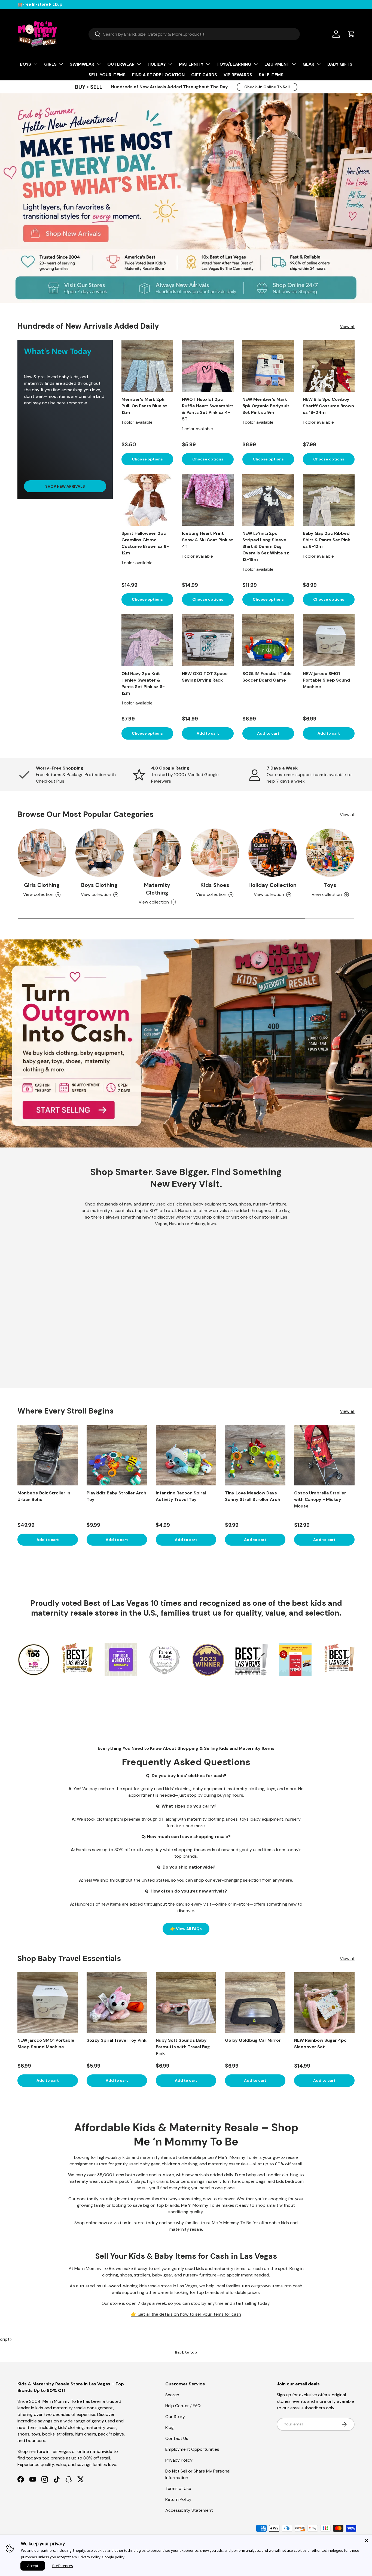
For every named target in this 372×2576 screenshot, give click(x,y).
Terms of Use (178, 2488)
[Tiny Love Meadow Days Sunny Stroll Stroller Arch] (255, 1455)
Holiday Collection (272, 885)
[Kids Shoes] (215, 853)
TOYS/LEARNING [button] (234, 64)
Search (172, 2395)
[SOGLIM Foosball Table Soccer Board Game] (268, 640)
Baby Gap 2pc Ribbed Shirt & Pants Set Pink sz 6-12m (327, 540)
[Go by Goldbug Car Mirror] (255, 2003)
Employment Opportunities (192, 2449)
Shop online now (91, 2223)
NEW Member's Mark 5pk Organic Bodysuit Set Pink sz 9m (266, 406)
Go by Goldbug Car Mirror (253, 2040)
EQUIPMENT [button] (277, 64)
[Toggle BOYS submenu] (35, 64)
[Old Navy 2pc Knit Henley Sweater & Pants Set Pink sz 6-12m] (147, 640)
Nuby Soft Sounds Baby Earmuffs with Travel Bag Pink (183, 2047)
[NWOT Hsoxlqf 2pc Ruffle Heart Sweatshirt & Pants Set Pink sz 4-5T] (208, 366)
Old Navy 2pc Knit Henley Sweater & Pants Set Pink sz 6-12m (143, 683)
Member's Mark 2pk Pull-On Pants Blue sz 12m (144, 406)
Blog (170, 2427)
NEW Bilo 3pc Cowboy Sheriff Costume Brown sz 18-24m (328, 406)
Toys (330, 885)
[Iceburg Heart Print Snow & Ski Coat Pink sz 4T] (208, 500)
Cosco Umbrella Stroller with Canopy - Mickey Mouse (320, 1499)
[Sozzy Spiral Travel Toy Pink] (117, 2003)
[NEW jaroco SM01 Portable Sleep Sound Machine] (329, 640)
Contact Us (177, 2438)
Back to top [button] (186, 2352)
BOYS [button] (25, 64)
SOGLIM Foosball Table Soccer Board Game (267, 677)
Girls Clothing (42, 885)
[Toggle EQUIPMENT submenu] (294, 64)
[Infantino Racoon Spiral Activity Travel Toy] (186, 1455)
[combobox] (194, 34)
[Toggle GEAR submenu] (319, 64)
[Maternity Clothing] (157, 853)
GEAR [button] (308, 64)
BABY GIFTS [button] (340, 64)
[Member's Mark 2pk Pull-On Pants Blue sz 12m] (147, 366)
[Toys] (330, 853)
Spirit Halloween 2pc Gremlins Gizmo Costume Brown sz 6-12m (145, 543)
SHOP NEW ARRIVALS (65, 486)
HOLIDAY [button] (157, 64)
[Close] (367, 2540)
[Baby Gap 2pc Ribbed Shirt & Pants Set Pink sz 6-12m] (329, 500)
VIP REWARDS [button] (238, 75)
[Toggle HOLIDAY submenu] (170, 64)
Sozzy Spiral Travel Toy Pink (117, 2040)
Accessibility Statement (189, 2510)
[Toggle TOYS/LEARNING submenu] (256, 64)
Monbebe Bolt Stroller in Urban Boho (44, 1496)
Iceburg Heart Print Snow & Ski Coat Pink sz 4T (208, 540)
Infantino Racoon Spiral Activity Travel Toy (181, 1496)
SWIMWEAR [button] (82, 64)
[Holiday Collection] (273, 853)
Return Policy (178, 2499)
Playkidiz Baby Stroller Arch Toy (116, 1496)
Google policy (113, 2557)
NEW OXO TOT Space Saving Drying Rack (205, 677)
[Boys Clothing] (100, 853)
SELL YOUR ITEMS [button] (107, 75)
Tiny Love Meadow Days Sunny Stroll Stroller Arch (253, 1496)
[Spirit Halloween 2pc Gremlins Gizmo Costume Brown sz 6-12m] (147, 500)
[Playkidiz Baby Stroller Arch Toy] (117, 1455)
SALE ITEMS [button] (271, 75)
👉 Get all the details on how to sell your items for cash (186, 2314)
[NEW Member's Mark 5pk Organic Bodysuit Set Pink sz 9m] (268, 366)
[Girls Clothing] (42, 853)
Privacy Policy (179, 2460)
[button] (351, 34)
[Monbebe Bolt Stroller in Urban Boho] (48, 1455)
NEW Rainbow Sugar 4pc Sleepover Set (320, 2044)
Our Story (175, 2417)
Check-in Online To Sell (267, 87)
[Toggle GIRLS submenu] (61, 64)
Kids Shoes (215, 885)
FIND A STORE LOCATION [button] (158, 75)
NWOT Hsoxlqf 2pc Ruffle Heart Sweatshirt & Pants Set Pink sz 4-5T (208, 409)
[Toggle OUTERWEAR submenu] (139, 64)
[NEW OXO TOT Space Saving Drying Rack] (208, 640)
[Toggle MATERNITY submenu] (208, 64)
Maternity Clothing (157, 889)
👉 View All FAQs (186, 1929)
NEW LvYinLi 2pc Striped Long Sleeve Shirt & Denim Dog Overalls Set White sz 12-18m (266, 546)
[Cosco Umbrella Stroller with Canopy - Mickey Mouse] (324, 1455)
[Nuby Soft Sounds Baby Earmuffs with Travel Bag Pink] (186, 2003)
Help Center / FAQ (183, 2406)
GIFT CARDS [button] (204, 75)
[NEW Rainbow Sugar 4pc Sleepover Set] (324, 2003)
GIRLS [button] (50, 64)
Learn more (93, 4)
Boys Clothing (99, 885)
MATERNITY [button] (191, 64)
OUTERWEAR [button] (121, 64)
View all (347, 326)
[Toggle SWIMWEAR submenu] (99, 64)
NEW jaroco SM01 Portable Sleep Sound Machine (326, 680)
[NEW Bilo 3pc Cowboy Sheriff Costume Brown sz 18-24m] (329, 366)
